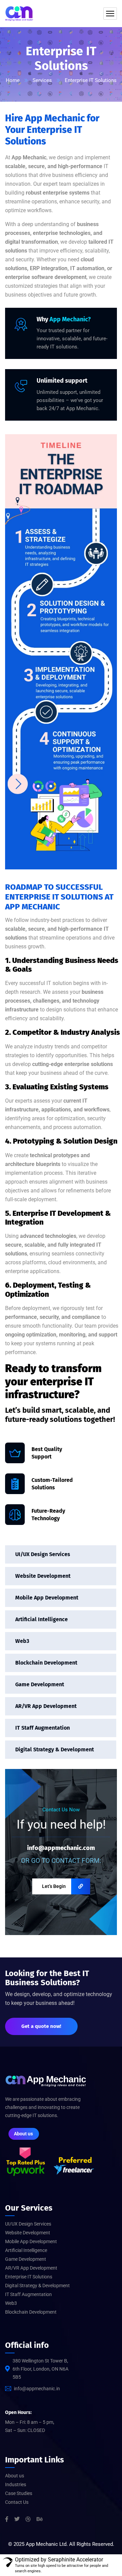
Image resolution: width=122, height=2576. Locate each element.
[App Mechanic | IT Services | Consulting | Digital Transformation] (19, 14)
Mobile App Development (47, 1598)
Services (42, 80)
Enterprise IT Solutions (29, 2277)
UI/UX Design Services (43, 1554)
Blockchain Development (46, 1663)
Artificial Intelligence (42, 1619)
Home (13, 80)
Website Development (43, 1576)
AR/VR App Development (46, 1706)
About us (15, 2476)
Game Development (40, 1684)
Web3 (22, 1641)
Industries (16, 2484)
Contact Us (17, 2502)
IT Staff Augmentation (43, 1728)
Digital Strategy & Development (55, 1749)
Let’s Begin (54, 1886)
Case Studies (19, 2493)
